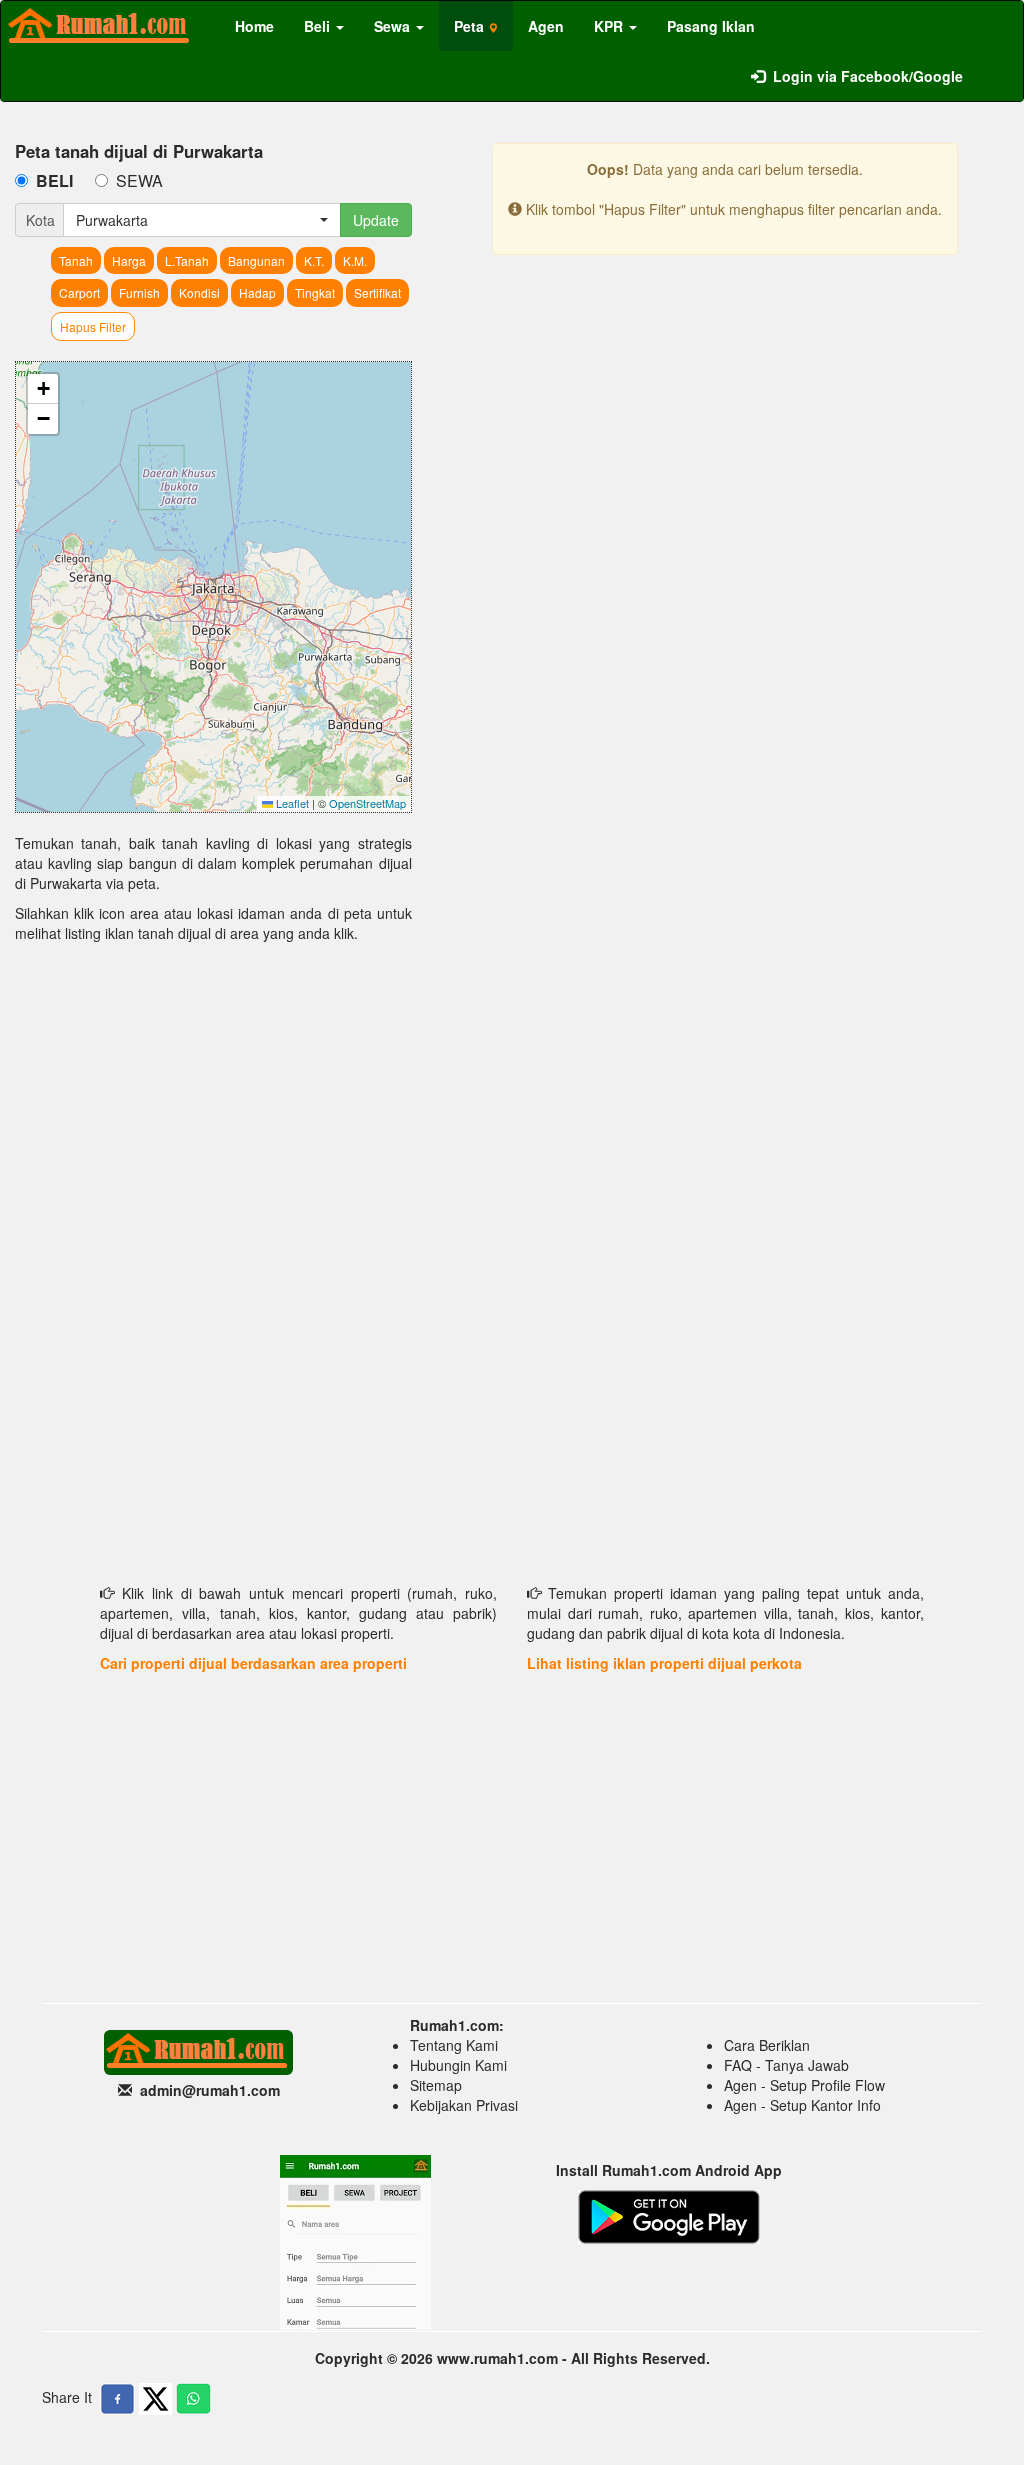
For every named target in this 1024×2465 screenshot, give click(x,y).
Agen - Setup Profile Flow (804, 2085)
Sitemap (436, 2085)
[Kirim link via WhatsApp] (193, 2399)
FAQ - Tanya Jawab (786, 2065)
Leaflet (291, 803)
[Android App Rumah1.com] (669, 2214)
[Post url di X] (155, 2399)
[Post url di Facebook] (117, 2399)
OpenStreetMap (367, 803)
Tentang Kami (454, 2045)
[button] (43, 389)
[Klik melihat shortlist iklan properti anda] (993, 66)
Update (376, 220)
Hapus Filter (93, 326)
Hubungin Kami (458, 2065)
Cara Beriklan (767, 2045)
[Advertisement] (213, 1113)
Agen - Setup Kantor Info (802, 2105)
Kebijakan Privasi (464, 2105)
